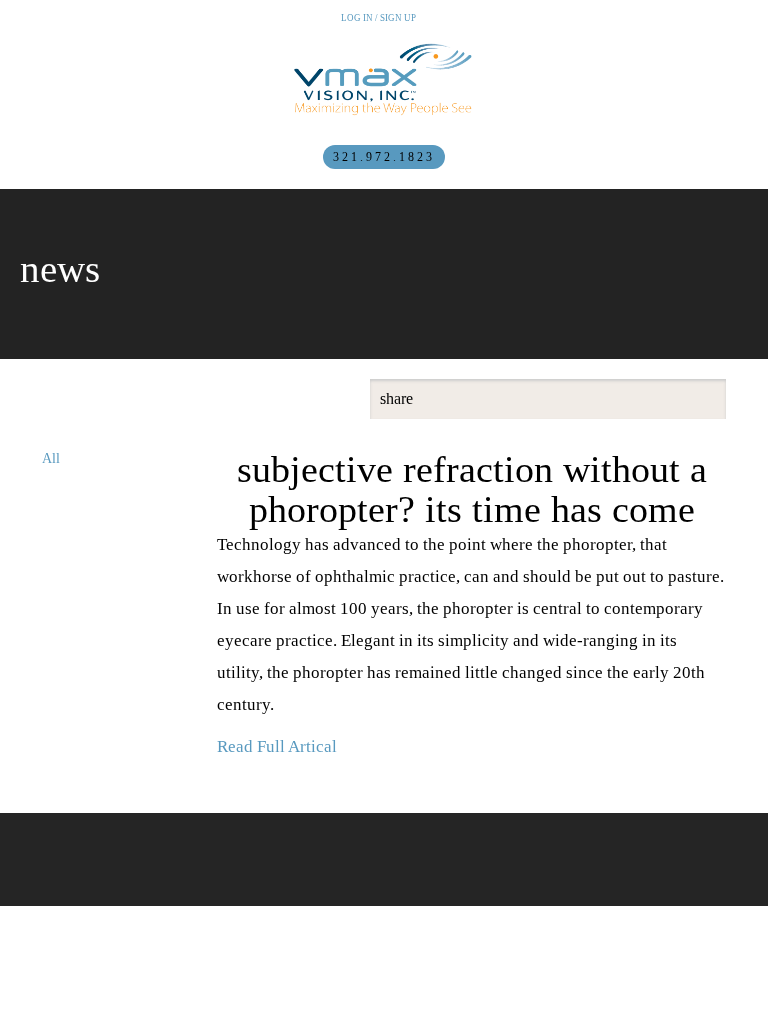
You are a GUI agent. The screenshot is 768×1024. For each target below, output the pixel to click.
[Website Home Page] (384, 79)
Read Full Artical (277, 746)
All (51, 458)
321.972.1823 (384, 157)
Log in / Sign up (378, 18)
